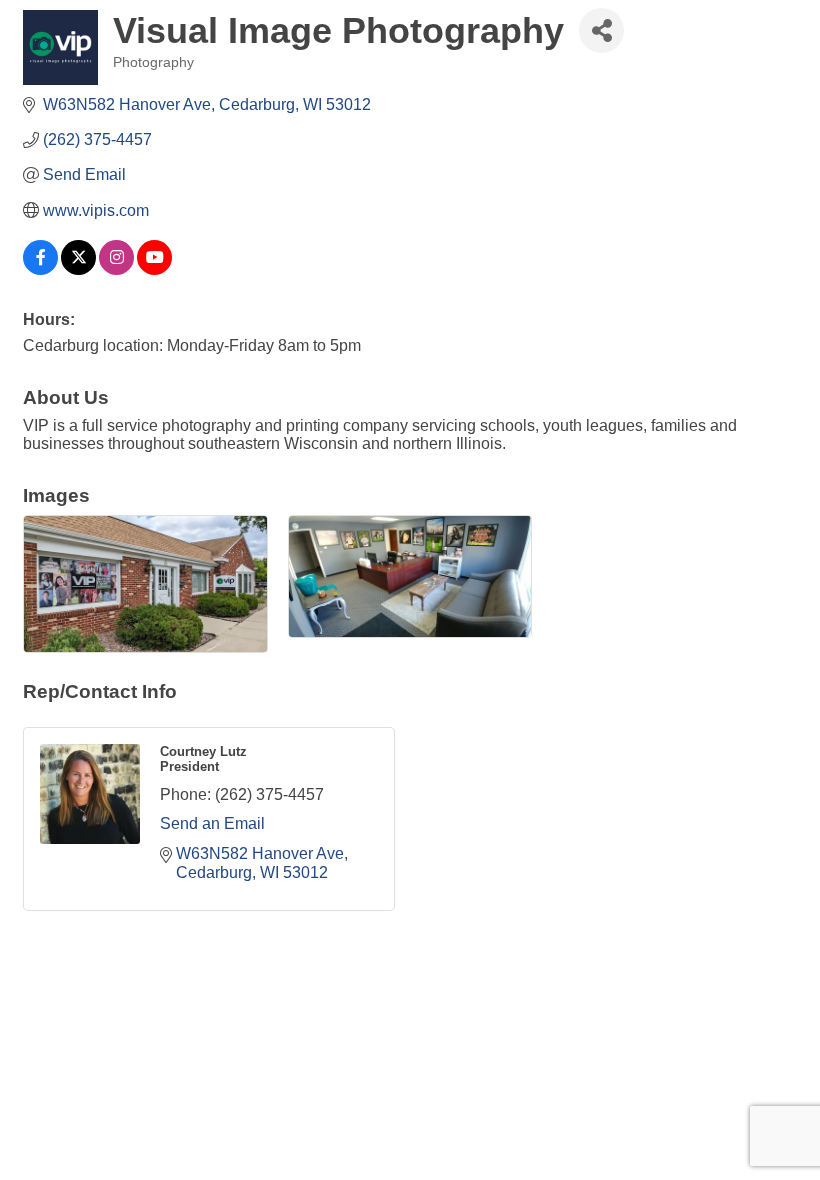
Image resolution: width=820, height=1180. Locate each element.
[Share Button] (601, 30)
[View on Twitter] (78, 269)
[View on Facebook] (40, 269)
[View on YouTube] (154, 269)
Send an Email (212, 823)
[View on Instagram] (116, 269)
